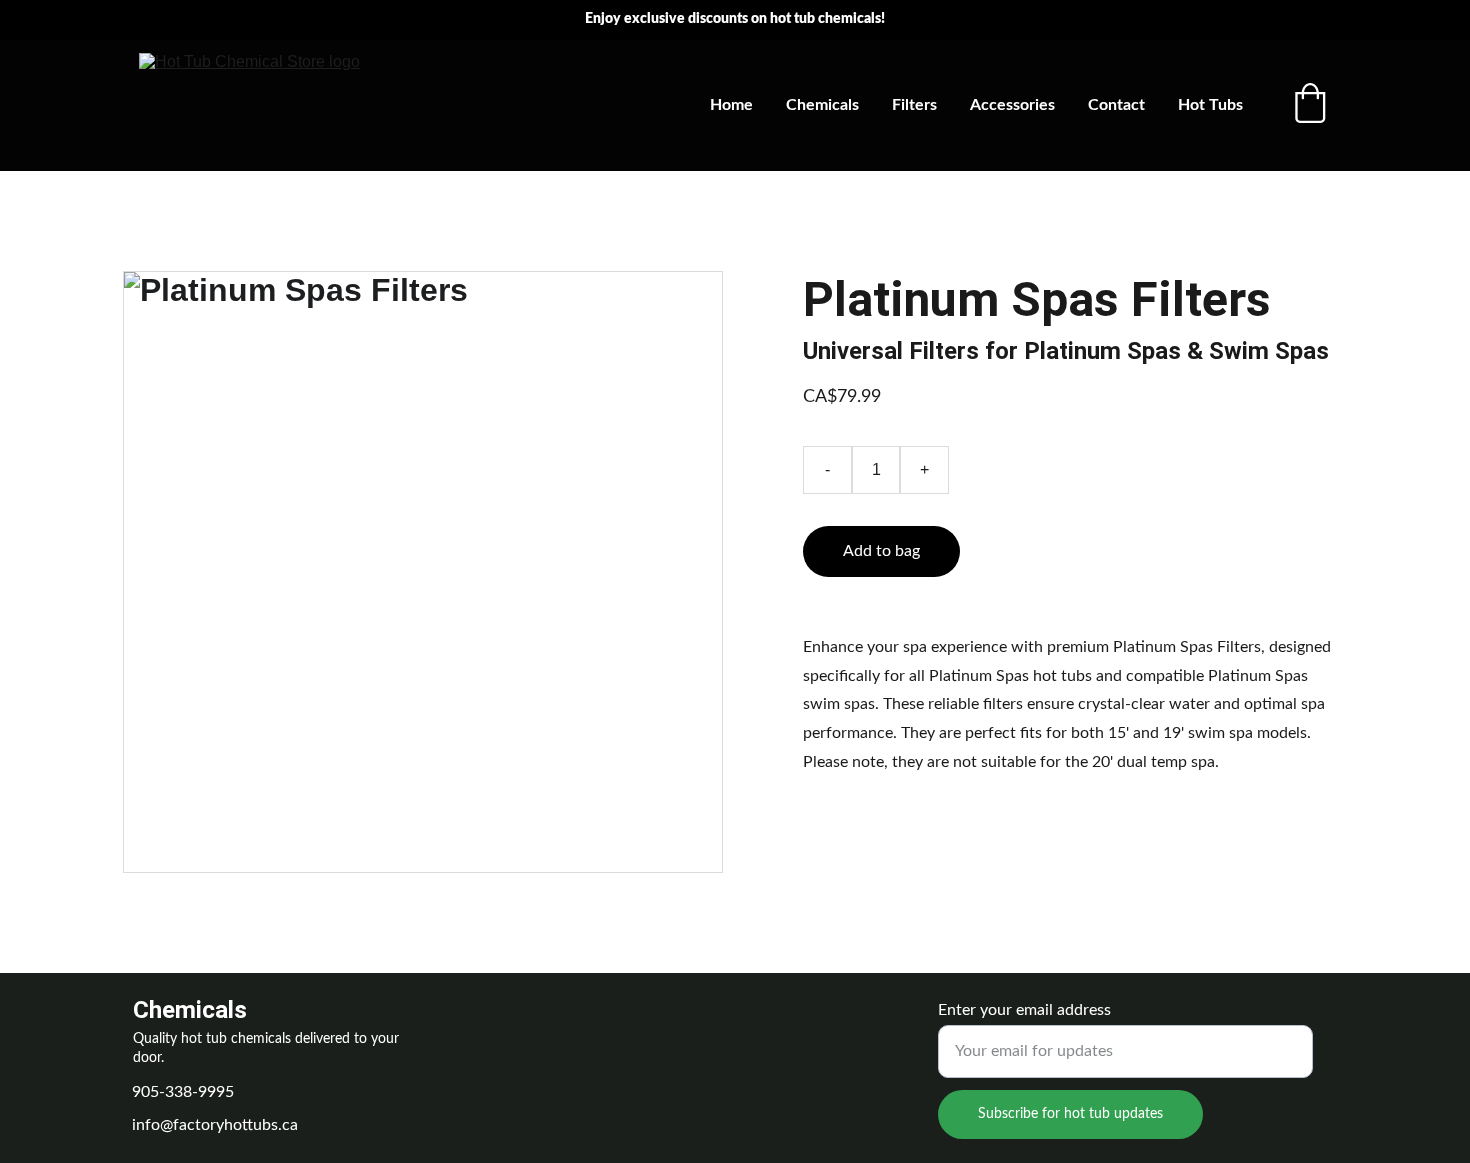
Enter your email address (1024, 1010)
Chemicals (822, 105)
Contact (1116, 105)
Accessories (1012, 105)
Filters (914, 105)
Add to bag (881, 551)
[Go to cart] (1310, 105)
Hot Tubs (1210, 105)
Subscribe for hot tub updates (1070, 1114)
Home (731, 105)
